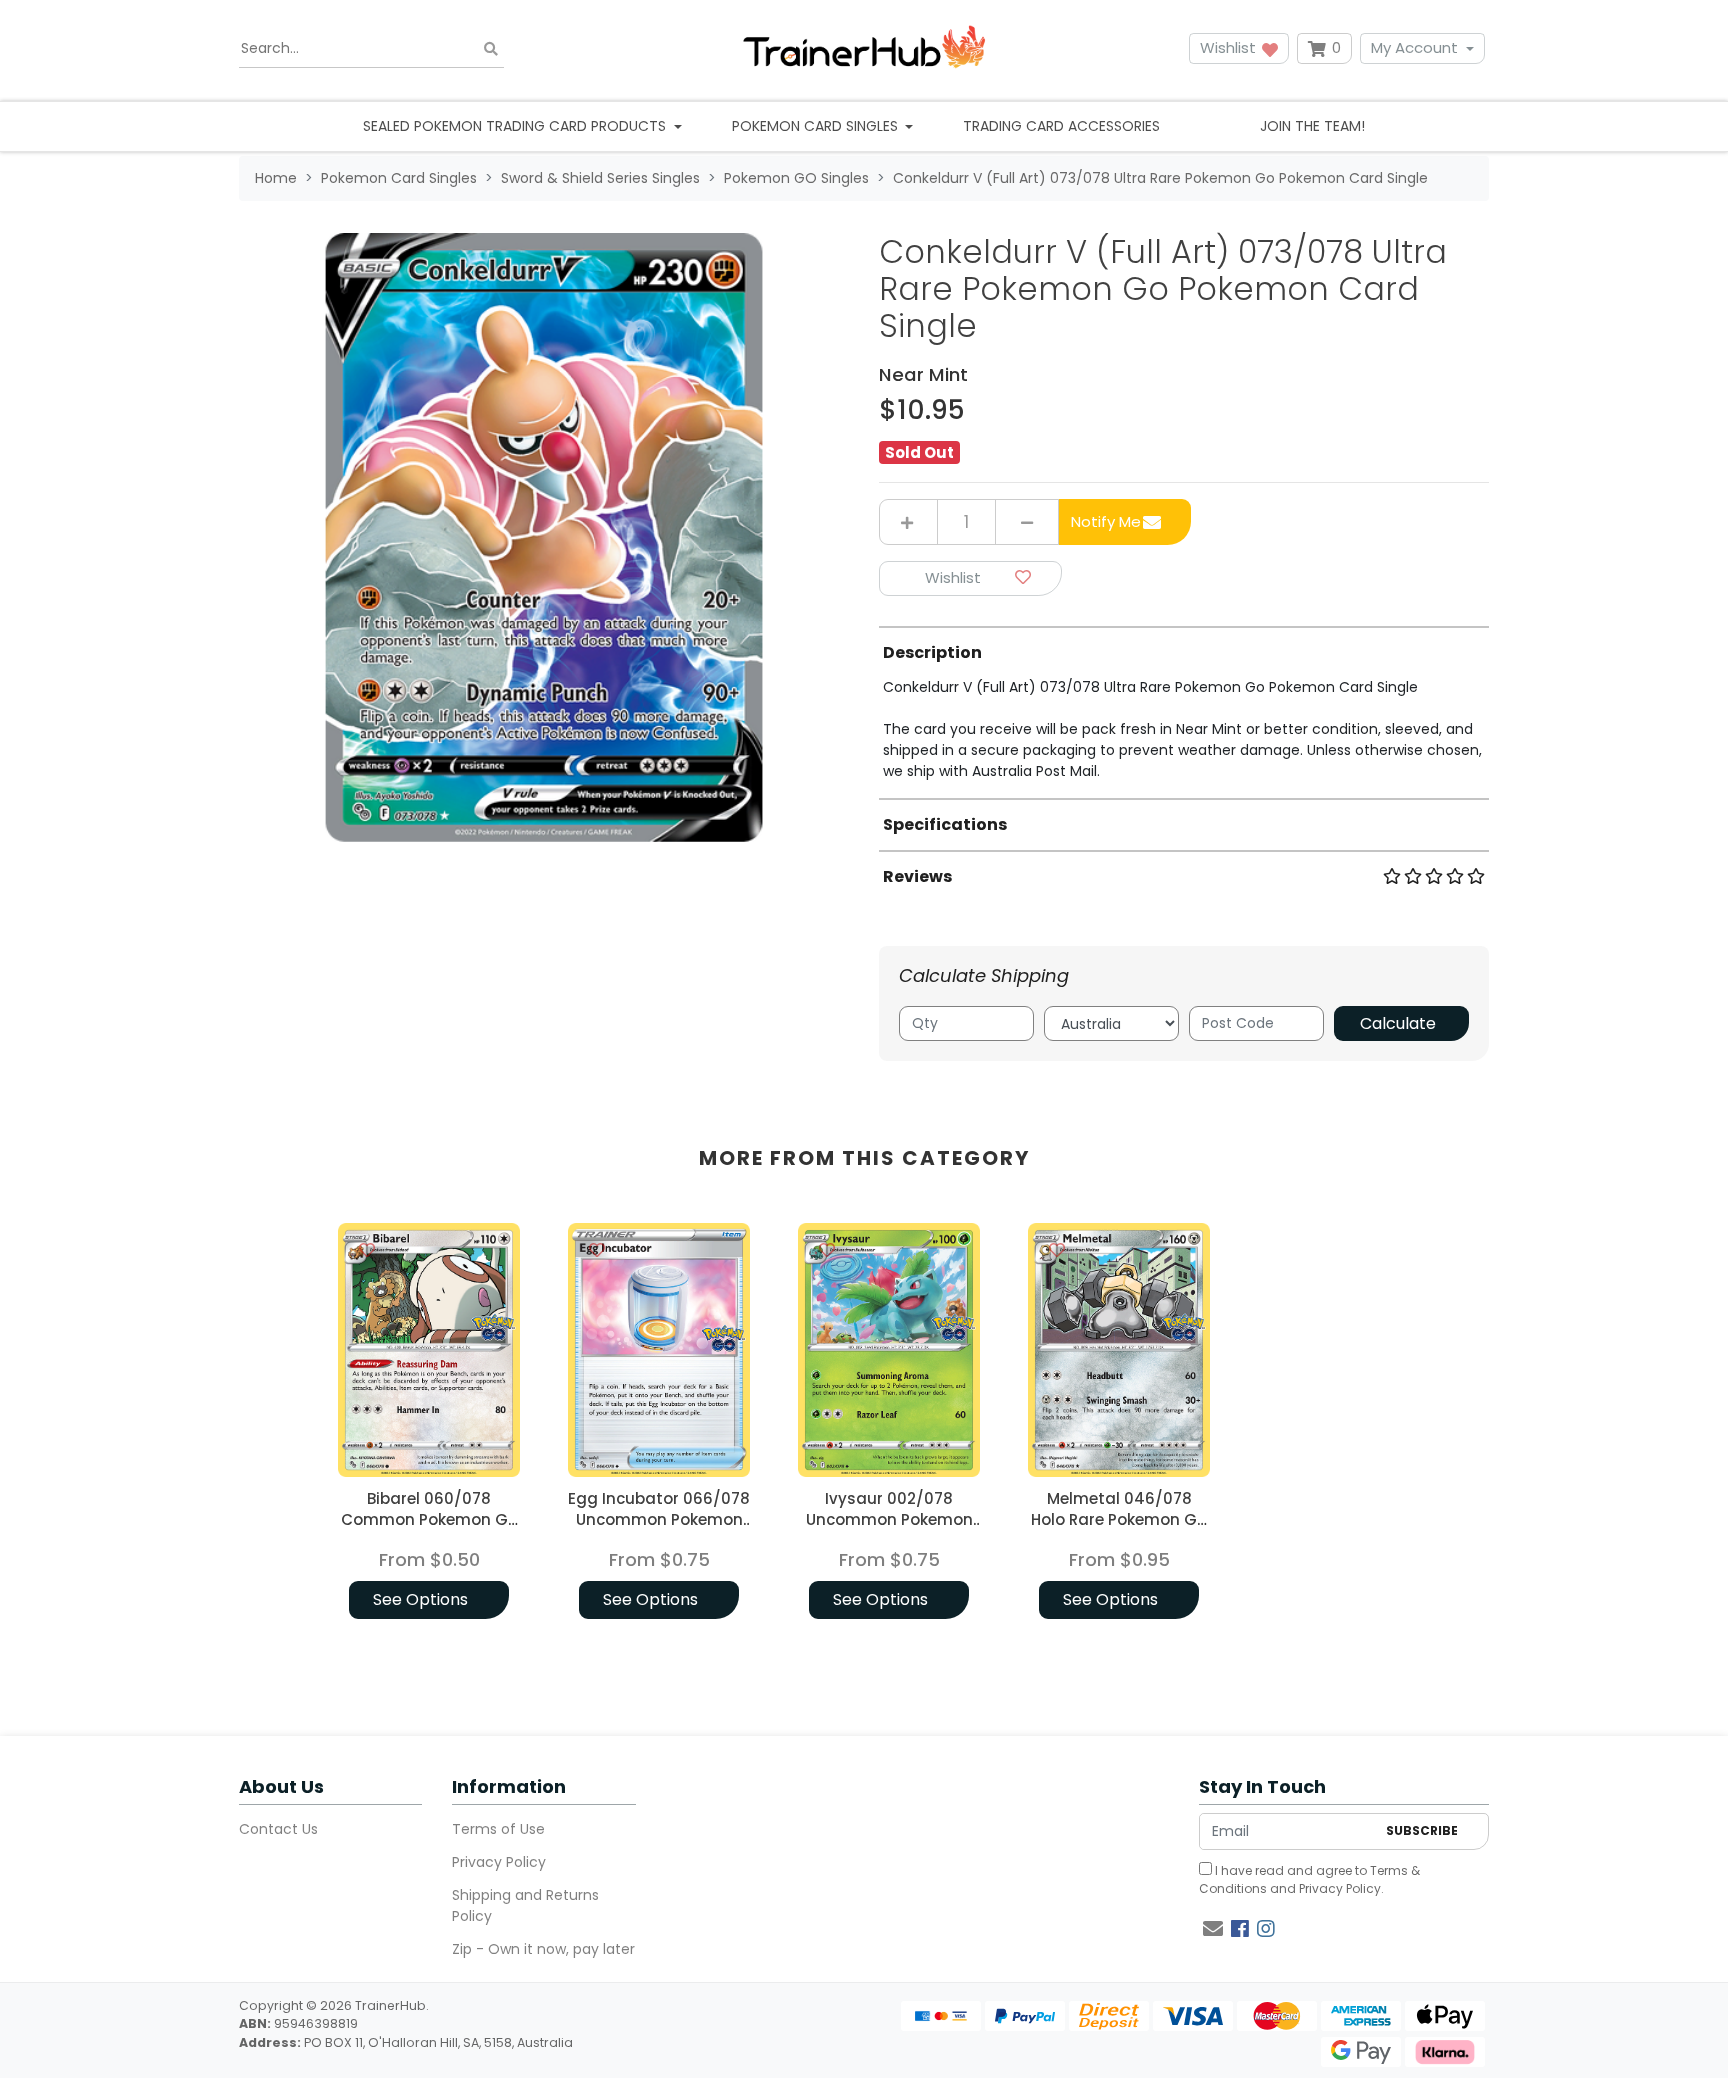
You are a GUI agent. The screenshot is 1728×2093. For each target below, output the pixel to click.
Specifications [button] (945, 824)
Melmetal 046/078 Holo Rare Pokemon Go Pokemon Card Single (1119, 1519)
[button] (970, 578)
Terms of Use (498, 1829)
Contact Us (278, 1829)
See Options (420, 1599)
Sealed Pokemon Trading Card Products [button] (516, 126)
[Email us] (1213, 1929)
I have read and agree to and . (1309, 1879)
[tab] (1184, 704)
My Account (1414, 47)
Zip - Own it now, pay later (543, 1949)
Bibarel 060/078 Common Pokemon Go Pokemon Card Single (429, 1519)
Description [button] (932, 652)
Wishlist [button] (1230, 47)
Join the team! (1312, 126)
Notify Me (1106, 521)
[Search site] (491, 48)
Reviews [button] (917, 876)
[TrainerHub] (864, 48)
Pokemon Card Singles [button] (817, 126)
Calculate (1398, 1023)
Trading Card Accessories (1061, 126)
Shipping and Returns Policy (525, 1905)
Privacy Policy (499, 1862)
